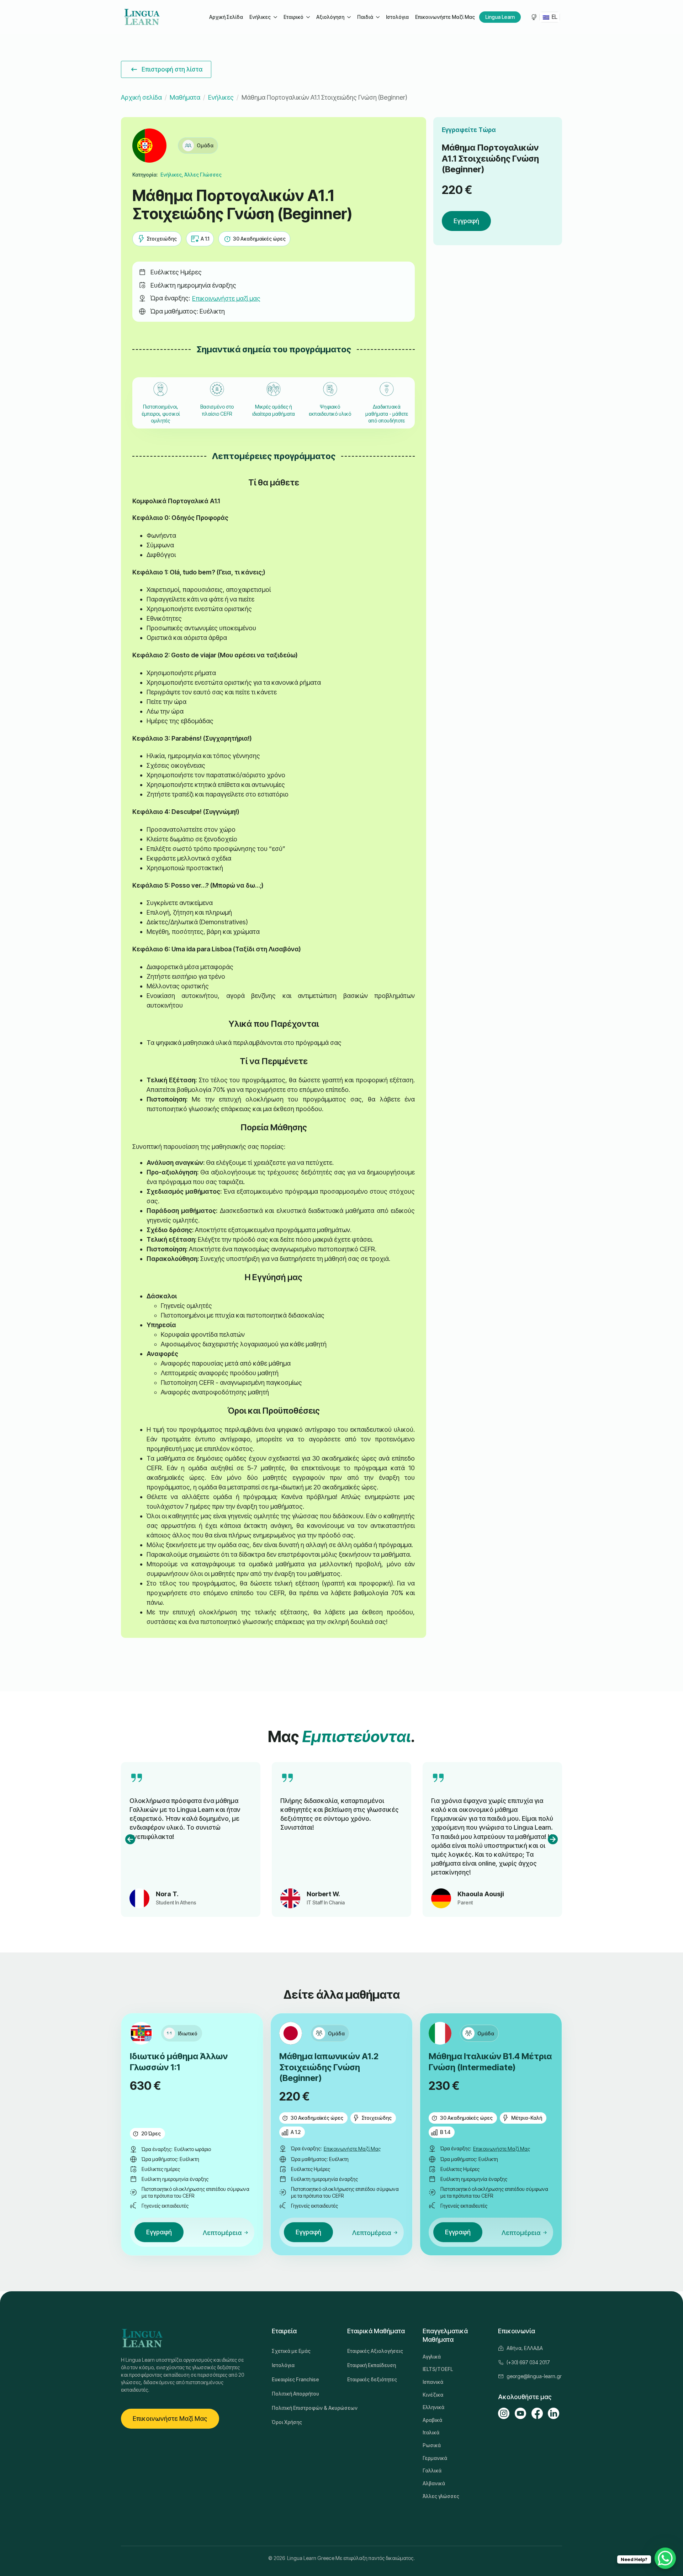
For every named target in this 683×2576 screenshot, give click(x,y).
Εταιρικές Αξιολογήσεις (375, 2351)
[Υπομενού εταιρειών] (308, 17)
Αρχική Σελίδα (226, 17)
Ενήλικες (260, 17)
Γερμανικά (435, 2458)
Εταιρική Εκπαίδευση (372, 2365)
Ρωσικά (432, 2445)
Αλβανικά (434, 2483)
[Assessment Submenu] (349, 17)
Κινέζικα (433, 2395)
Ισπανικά (433, 2382)
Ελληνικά (433, 2407)
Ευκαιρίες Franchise (295, 2379)
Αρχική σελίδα (141, 97)
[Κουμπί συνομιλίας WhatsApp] (665, 2558)
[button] (130, 1839)
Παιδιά (365, 17)
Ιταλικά (431, 2432)
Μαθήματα (185, 97)
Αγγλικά (432, 2357)
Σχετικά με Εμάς (291, 2351)
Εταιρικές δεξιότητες (372, 2379)
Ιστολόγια (397, 17)
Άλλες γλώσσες (441, 2496)
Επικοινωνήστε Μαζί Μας (445, 17)
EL (554, 17)
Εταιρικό (293, 17)
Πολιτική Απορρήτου (295, 2394)
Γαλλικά (432, 2470)
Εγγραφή (466, 221)
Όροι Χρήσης (287, 2422)
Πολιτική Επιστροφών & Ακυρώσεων (304, 2408)
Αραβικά (432, 2420)
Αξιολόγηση (330, 17)
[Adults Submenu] (275, 17)
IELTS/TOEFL (438, 2369)
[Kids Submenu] (377, 17)
